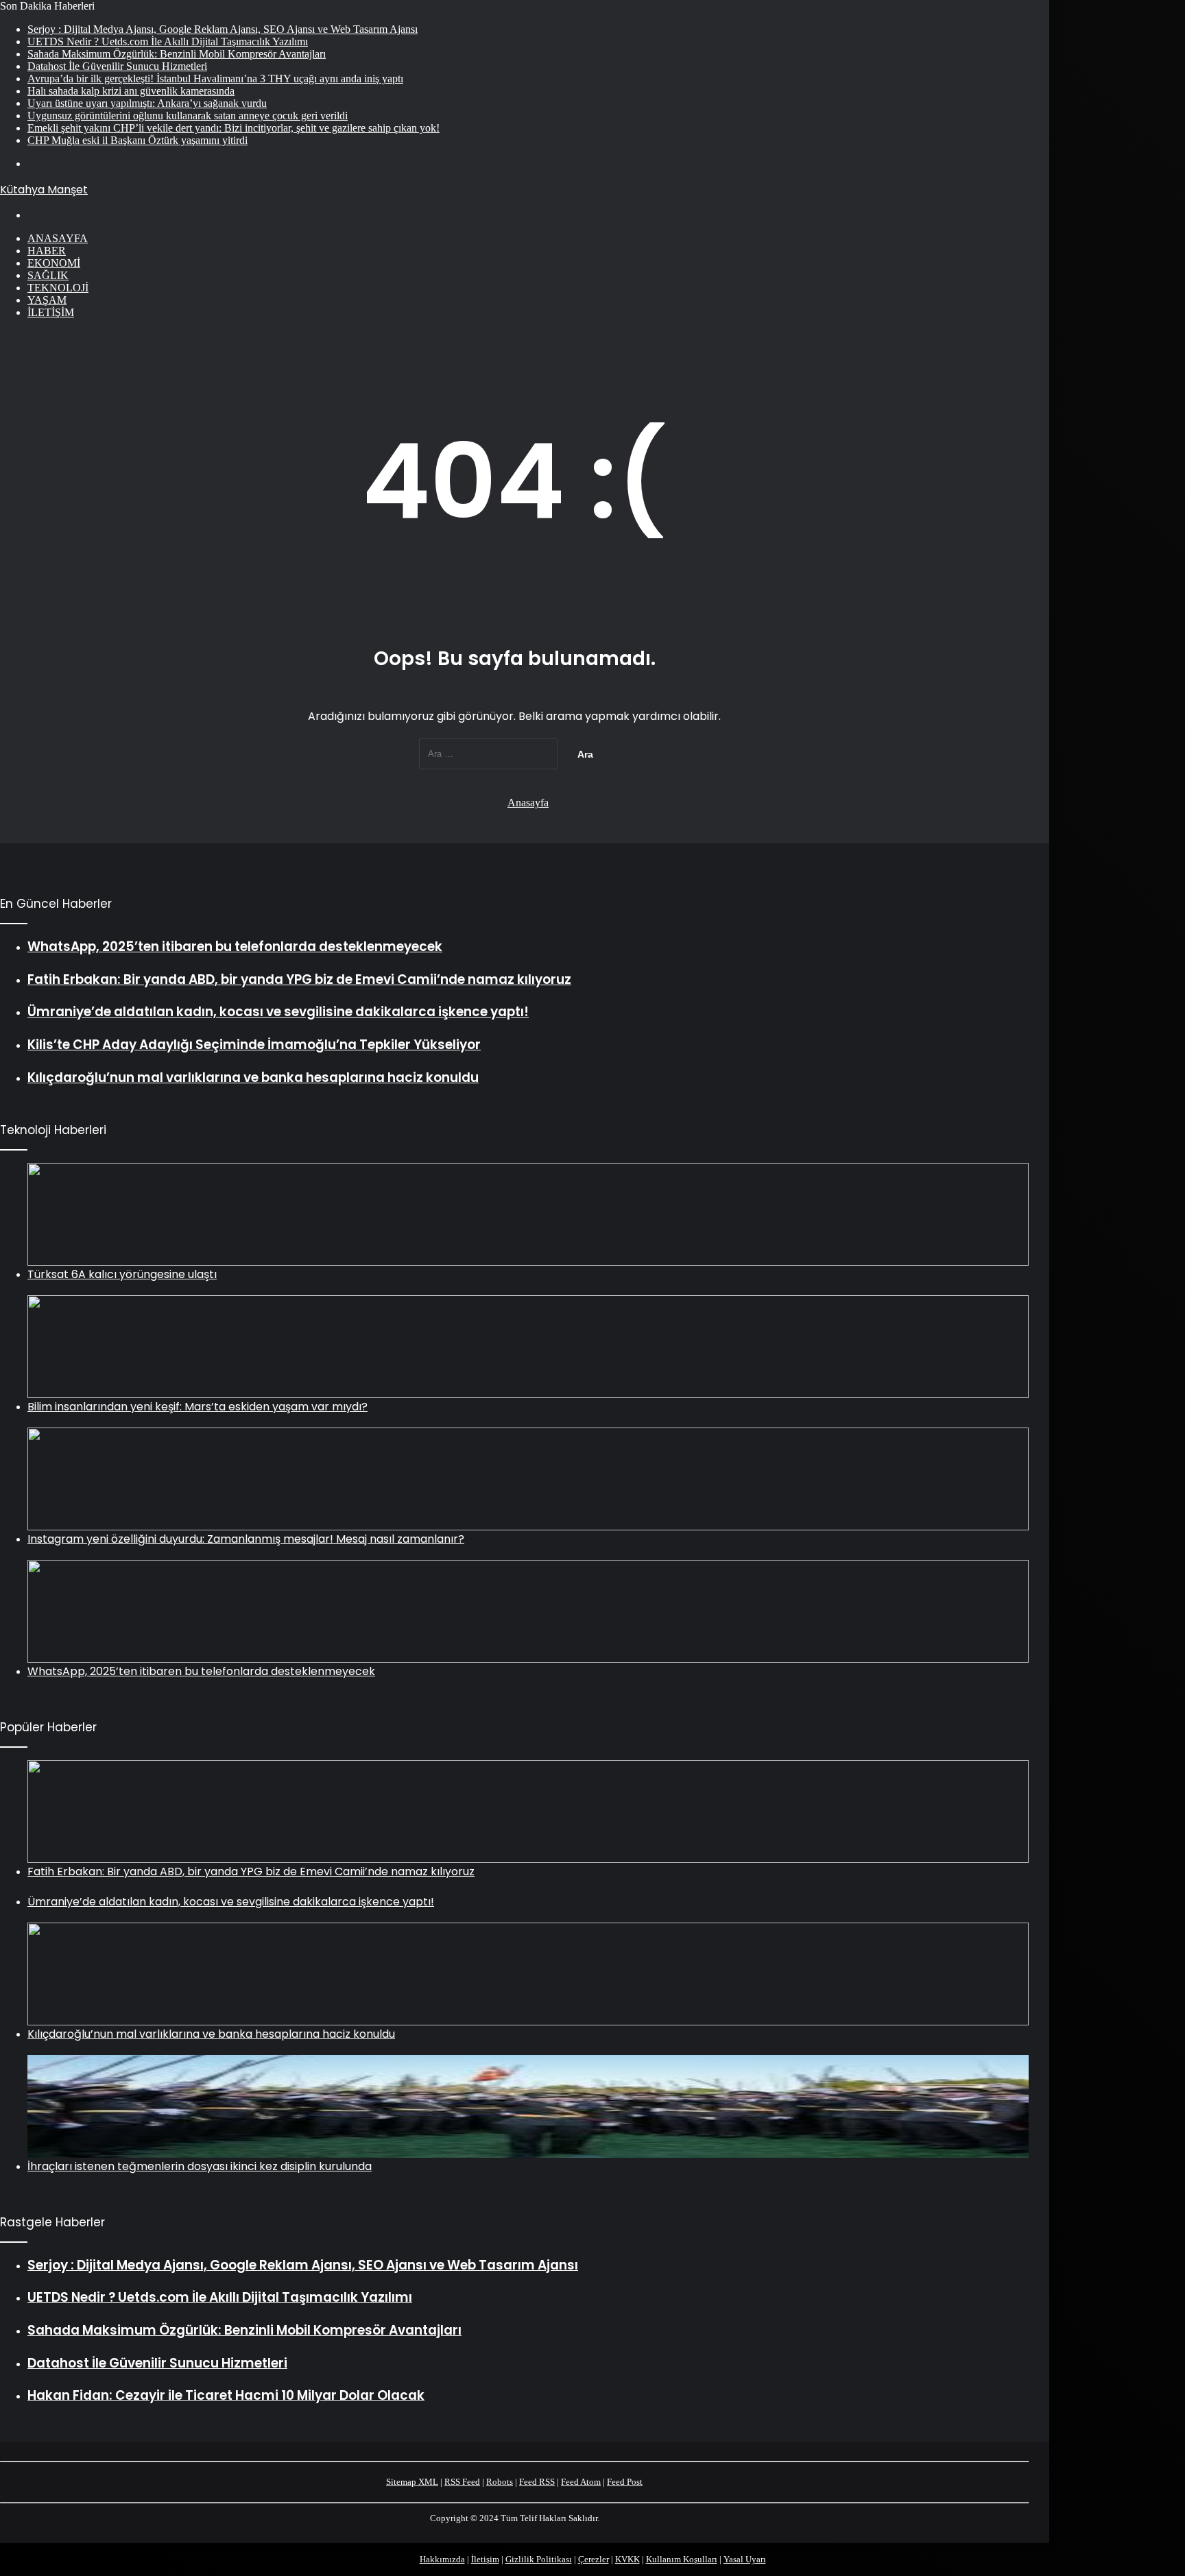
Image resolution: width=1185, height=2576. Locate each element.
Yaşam (47, 300)
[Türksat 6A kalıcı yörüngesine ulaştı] (528, 1214)
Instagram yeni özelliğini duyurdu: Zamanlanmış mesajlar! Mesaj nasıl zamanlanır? (246, 1539)
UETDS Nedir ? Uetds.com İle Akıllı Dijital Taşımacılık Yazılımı (168, 41)
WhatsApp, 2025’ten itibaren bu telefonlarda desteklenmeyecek (201, 1671)
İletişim (51, 312)
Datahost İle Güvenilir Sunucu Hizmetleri (117, 66)
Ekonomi (54, 263)
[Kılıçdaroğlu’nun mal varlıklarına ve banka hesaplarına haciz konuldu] (528, 1974)
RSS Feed (462, 2482)
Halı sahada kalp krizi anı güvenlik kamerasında (131, 91)
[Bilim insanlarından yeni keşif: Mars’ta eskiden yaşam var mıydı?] (528, 1347)
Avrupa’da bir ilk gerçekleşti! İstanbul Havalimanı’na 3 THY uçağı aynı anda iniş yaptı (215, 79)
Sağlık (48, 275)
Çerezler (594, 2559)
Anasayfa (58, 238)
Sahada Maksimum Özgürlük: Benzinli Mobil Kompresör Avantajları (177, 54)
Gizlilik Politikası (539, 2559)
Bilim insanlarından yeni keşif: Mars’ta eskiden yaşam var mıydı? (197, 1407)
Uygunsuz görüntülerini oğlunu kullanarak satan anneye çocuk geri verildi (188, 116)
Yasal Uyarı (745, 2559)
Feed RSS (537, 2482)
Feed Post (625, 2482)
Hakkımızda (442, 2559)
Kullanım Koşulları (682, 2559)
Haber (47, 251)
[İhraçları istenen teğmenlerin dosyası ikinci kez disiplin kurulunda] (528, 2106)
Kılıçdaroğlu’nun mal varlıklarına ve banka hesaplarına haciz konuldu (211, 2034)
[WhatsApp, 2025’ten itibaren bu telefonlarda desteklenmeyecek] (528, 1611)
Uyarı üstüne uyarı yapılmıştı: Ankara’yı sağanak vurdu (147, 103)
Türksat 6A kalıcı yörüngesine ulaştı (122, 1274)
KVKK (627, 2559)
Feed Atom (581, 2482)
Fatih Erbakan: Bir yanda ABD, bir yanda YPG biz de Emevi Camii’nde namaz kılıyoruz (251, 1871)
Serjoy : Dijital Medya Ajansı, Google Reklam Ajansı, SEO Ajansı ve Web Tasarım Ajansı (223, 29)
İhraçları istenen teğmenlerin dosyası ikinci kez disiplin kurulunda (200, 2166)
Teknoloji (58, 288)
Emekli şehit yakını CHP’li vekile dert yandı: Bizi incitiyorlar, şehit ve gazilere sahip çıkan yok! (234, 128)
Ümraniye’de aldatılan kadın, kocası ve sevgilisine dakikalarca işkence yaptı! (231, 1902)
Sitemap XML (412, 2482)
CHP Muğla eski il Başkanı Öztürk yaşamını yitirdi (137, 140)
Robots (500, 2482)
